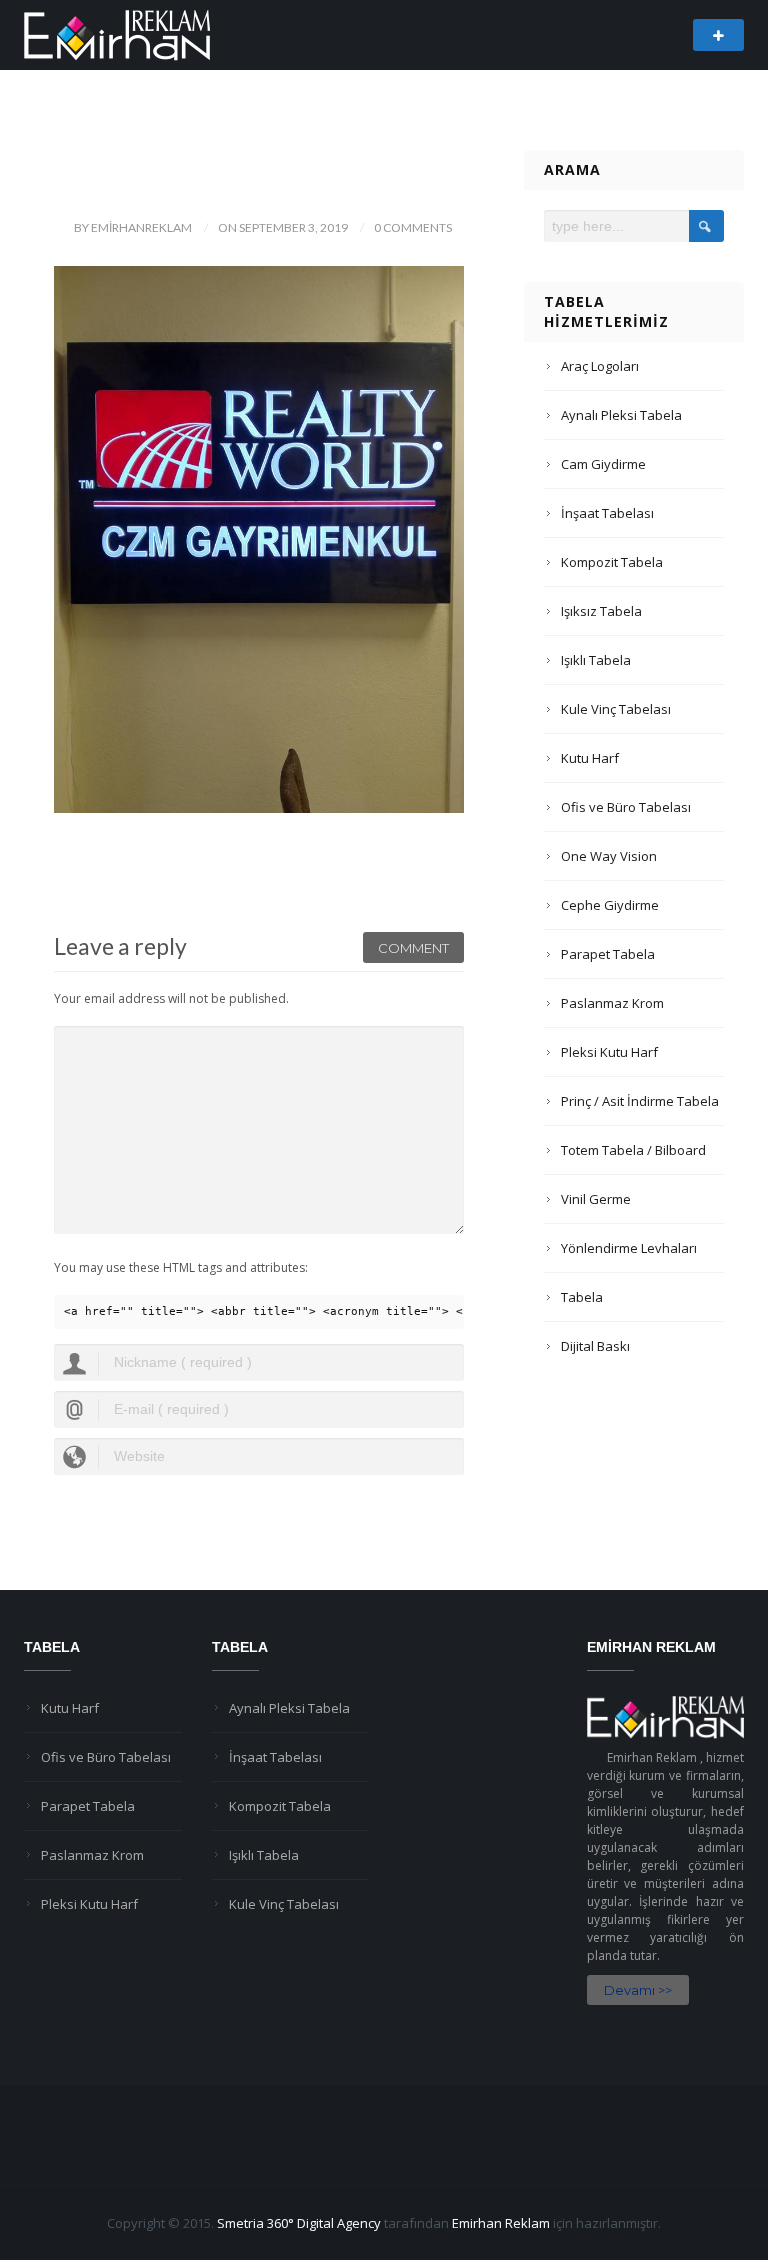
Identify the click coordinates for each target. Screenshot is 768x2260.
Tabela (582, 1297)
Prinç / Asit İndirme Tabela (640, 1101)
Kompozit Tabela (612, 562)
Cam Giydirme (603, 464)
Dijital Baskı (595, 1346)
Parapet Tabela (608, 954)
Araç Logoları (600, 366)
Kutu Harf (590, 758)
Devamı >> (638, 1990)
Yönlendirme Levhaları (629, 1248)
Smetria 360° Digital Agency (299, 2223)
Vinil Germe (596, 1199)
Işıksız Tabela (601, 611)
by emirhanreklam (133, 227)
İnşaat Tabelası (607, 513)
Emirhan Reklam (501, 2223)
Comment (413, 948)
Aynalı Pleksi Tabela (621, 415)
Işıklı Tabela (596, 660)
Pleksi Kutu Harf (609, 1052)
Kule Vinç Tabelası (616, 709)
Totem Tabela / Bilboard (633, 1150)
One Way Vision (609, 856)
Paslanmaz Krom (612, 1003)
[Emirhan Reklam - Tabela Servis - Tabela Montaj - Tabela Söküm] (117, 33)
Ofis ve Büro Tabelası (626, 807)
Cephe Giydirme (610, 905)
